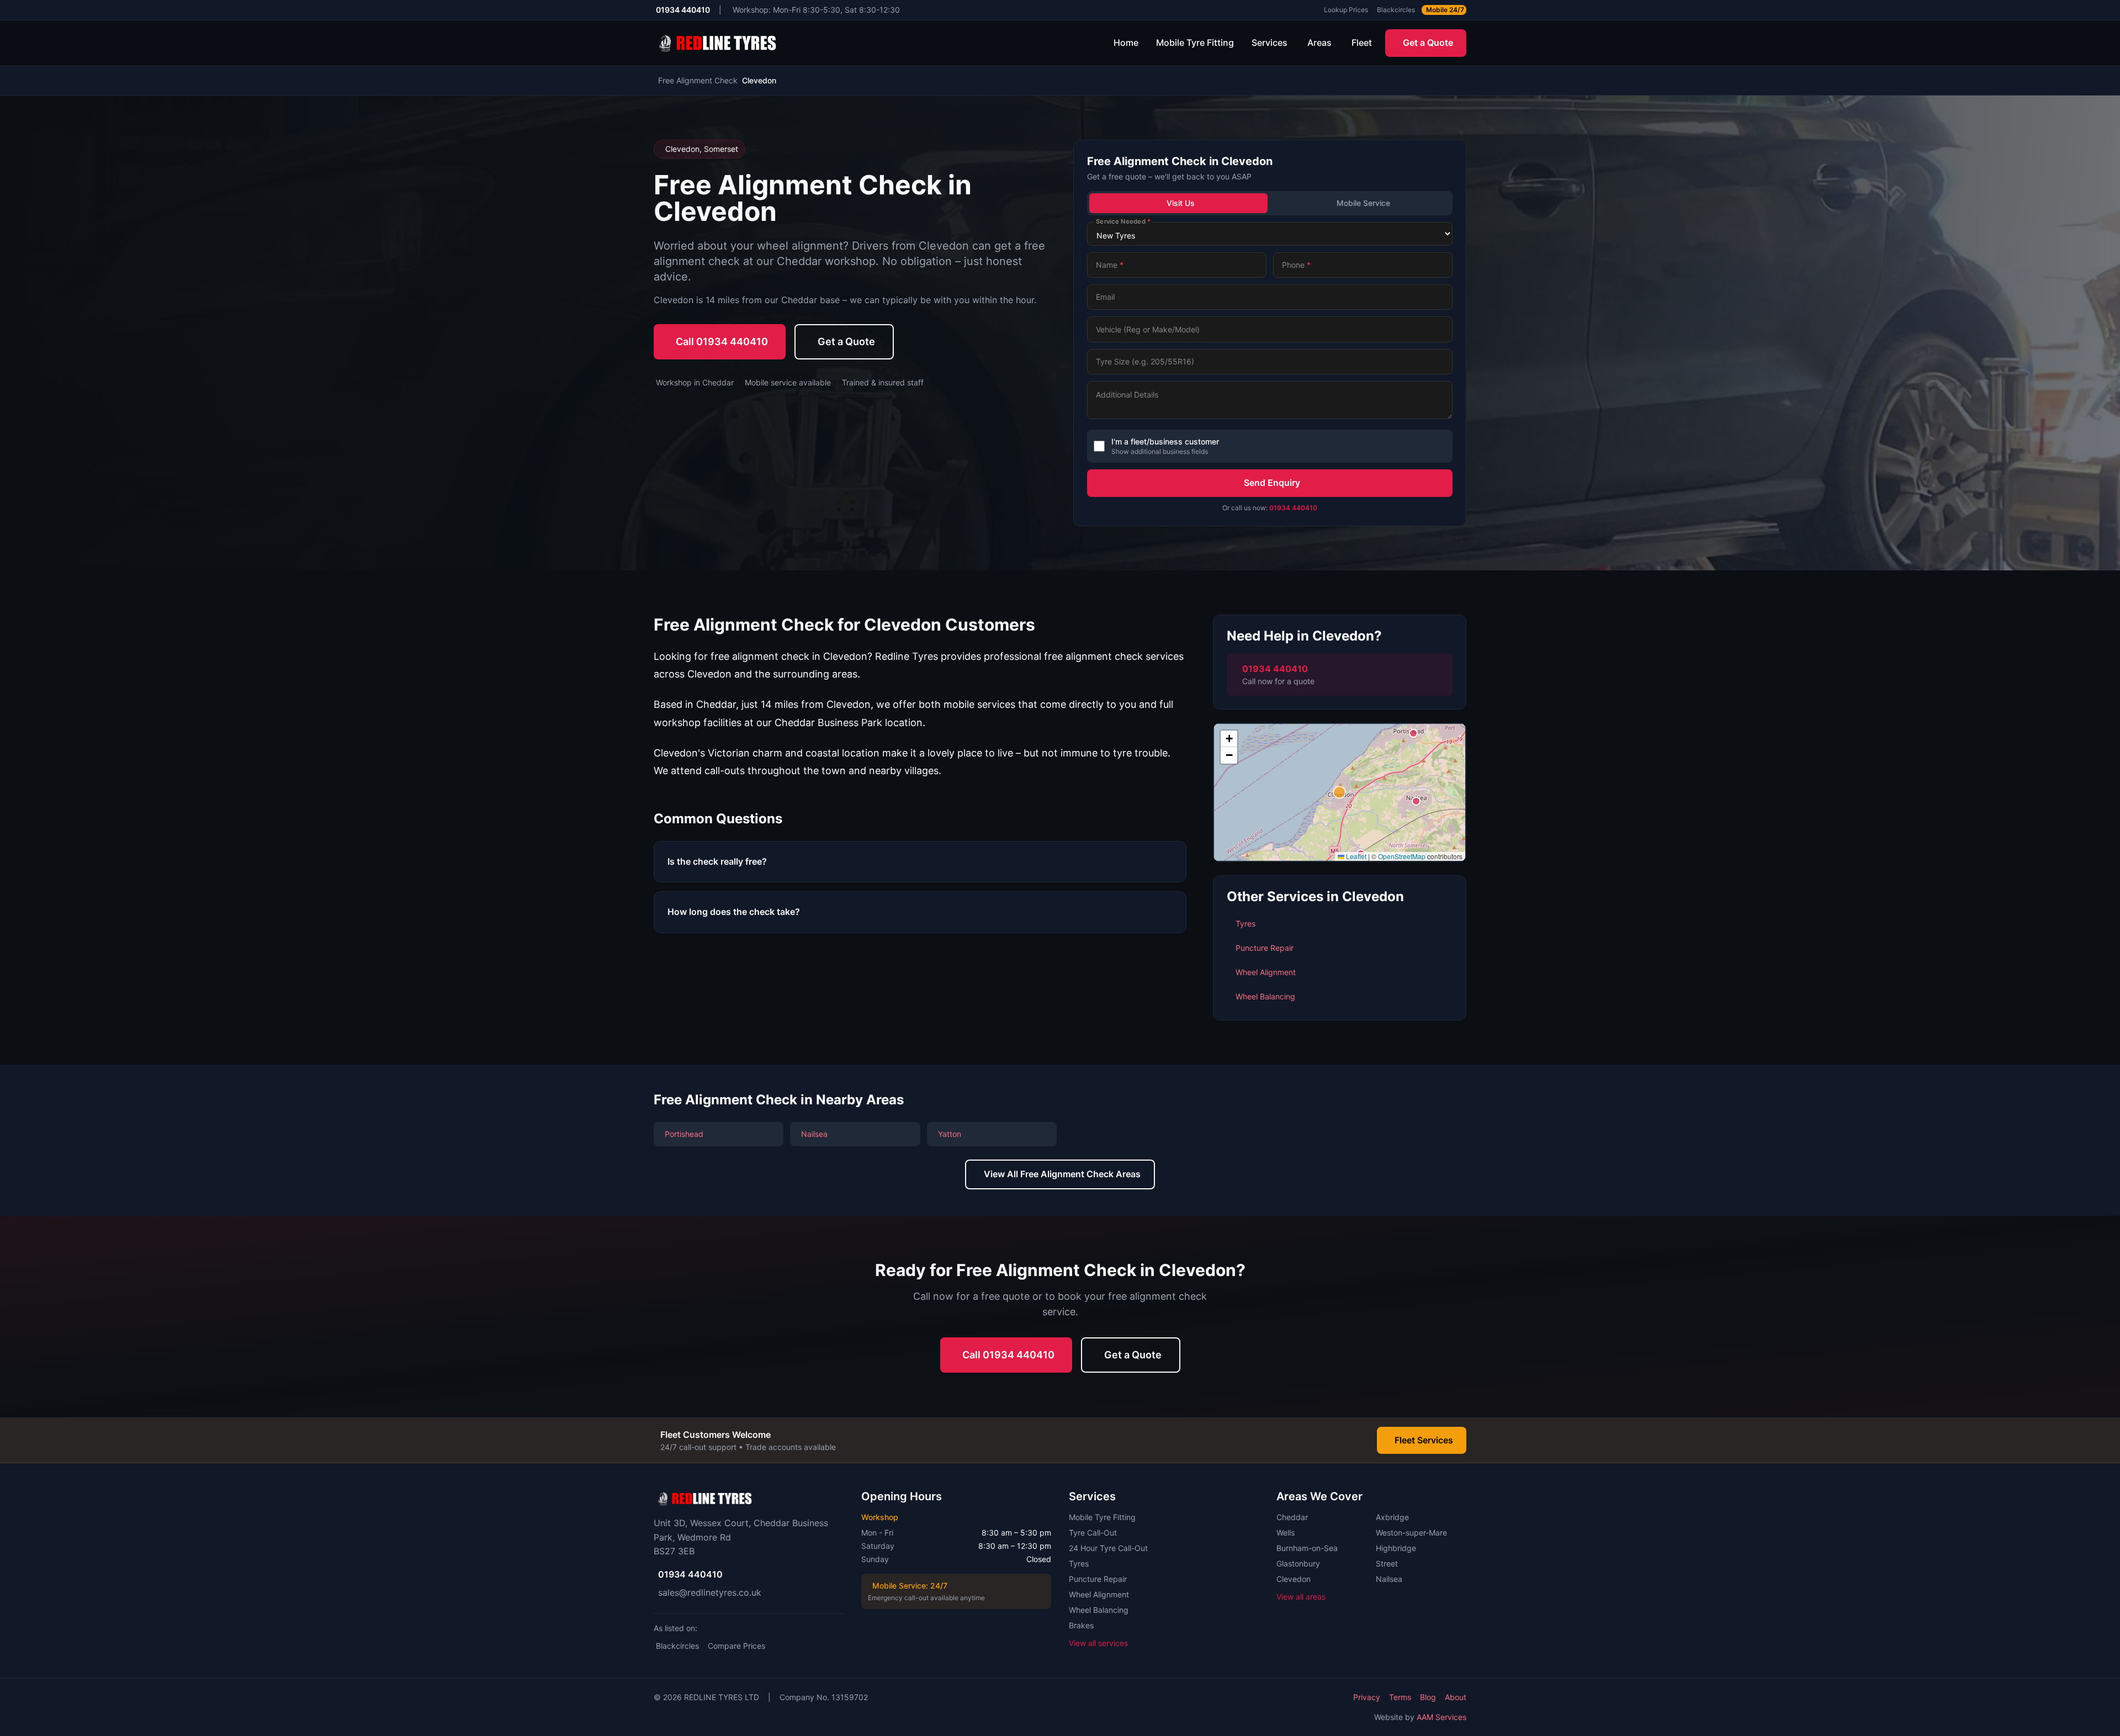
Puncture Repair (1098, 1579)
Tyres (1079, 1563)
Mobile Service (1363, 203)
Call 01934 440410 (722, 342)
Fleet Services (1424, 1440)
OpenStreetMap (1402, 856)
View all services (1098, 1643)
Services (1270, 43)
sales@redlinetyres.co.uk (710, 1592)
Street (1387, 1563)
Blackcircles (677, 1646)
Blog (1428, 1697)
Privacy (1367, 1697)
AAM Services (1441, 1717)
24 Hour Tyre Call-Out (1108, 1548)
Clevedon (1294, 1579)
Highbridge (1396, 1548)
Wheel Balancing (1099, 1610)
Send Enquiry (1272, 483)
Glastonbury (1298, 1563)
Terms (1400, 1697)
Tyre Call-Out (1093, 1533)
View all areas (1301, 1597)
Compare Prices (736, 1646)
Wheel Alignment (1099, 1594)
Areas (1319, 43)
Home (1126, 43)
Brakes (1081, 1625)
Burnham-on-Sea (1307, 1548)
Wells (1286, 1533)
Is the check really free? (717, 861)
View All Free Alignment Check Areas (1062, 1174)
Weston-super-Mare (1411, 1533)
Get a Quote (1428, 43)
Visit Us (1181, 203)
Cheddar (1292, 1517)
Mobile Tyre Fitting (1195, 43)
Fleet (1362, 43)
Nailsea (1389, 1579)
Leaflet (1355, 856)
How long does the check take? (734, 912)
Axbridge (1392, 1517)
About (1456, 1697)
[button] (1339, 792)
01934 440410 (1293, 508)
